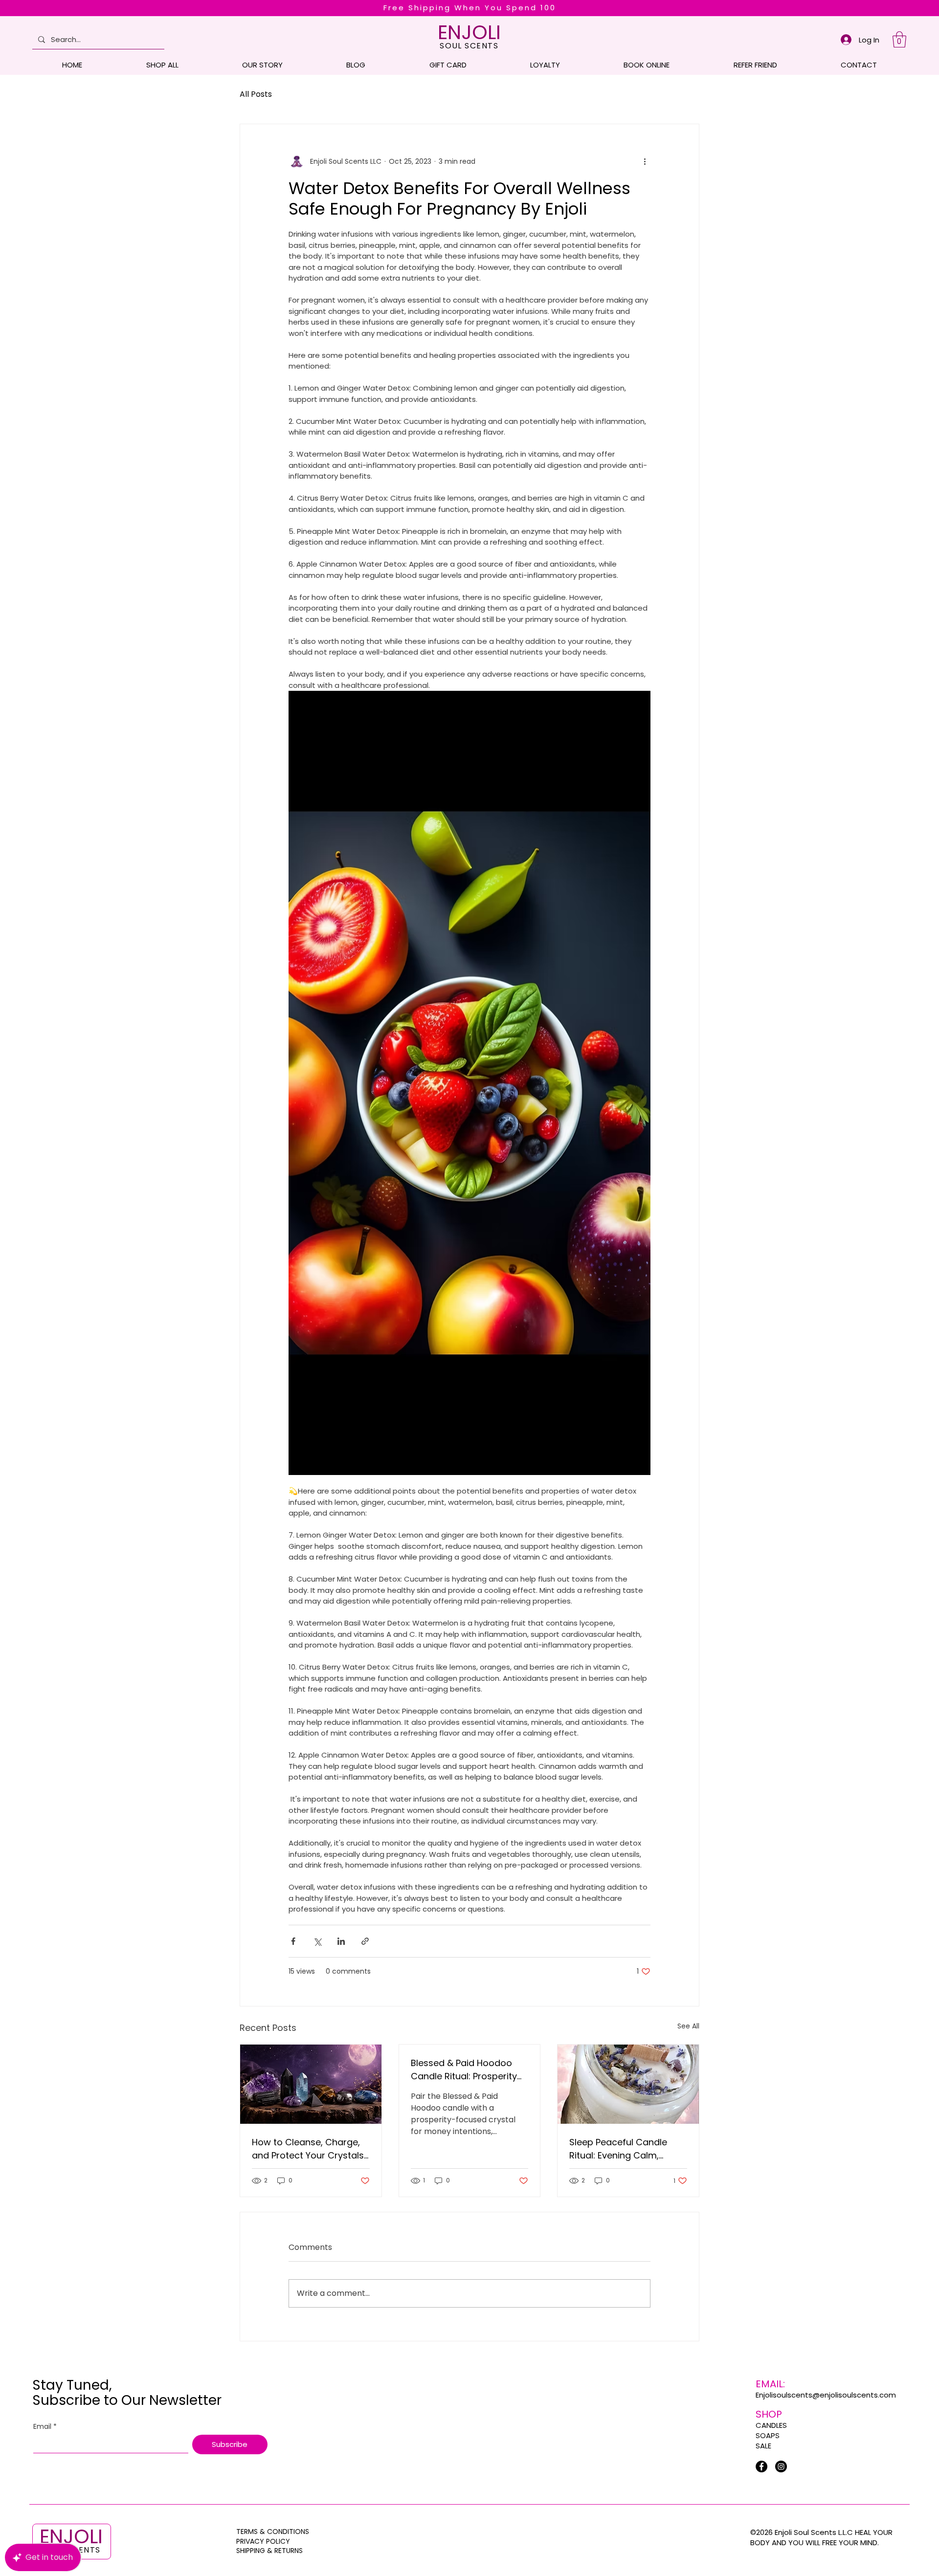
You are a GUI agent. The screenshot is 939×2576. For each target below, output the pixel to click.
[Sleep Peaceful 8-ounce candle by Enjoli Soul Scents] (628, 2084)
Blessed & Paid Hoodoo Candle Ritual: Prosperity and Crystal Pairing (464, 2070)
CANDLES (771, 2425)
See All (688, 2026)
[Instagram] (781, 2466)
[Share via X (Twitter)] (317, 1941)
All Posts (256, 94)
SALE (763, 2446)
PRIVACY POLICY (264, 2541)
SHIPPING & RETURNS (269, 2551)
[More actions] (645, 161)
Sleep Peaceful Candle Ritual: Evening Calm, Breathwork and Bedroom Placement (626, 2149)
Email (45, 2427)
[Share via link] (365, 1941)
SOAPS (768, 2435)
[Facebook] (761, 2466)
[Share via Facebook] (293, 1941)
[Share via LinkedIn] (341, 1941)
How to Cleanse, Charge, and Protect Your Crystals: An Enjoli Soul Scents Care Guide (309, 2149)
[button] (899, 39)
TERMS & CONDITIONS (273, 2532)
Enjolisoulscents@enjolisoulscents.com (826, 2395)
